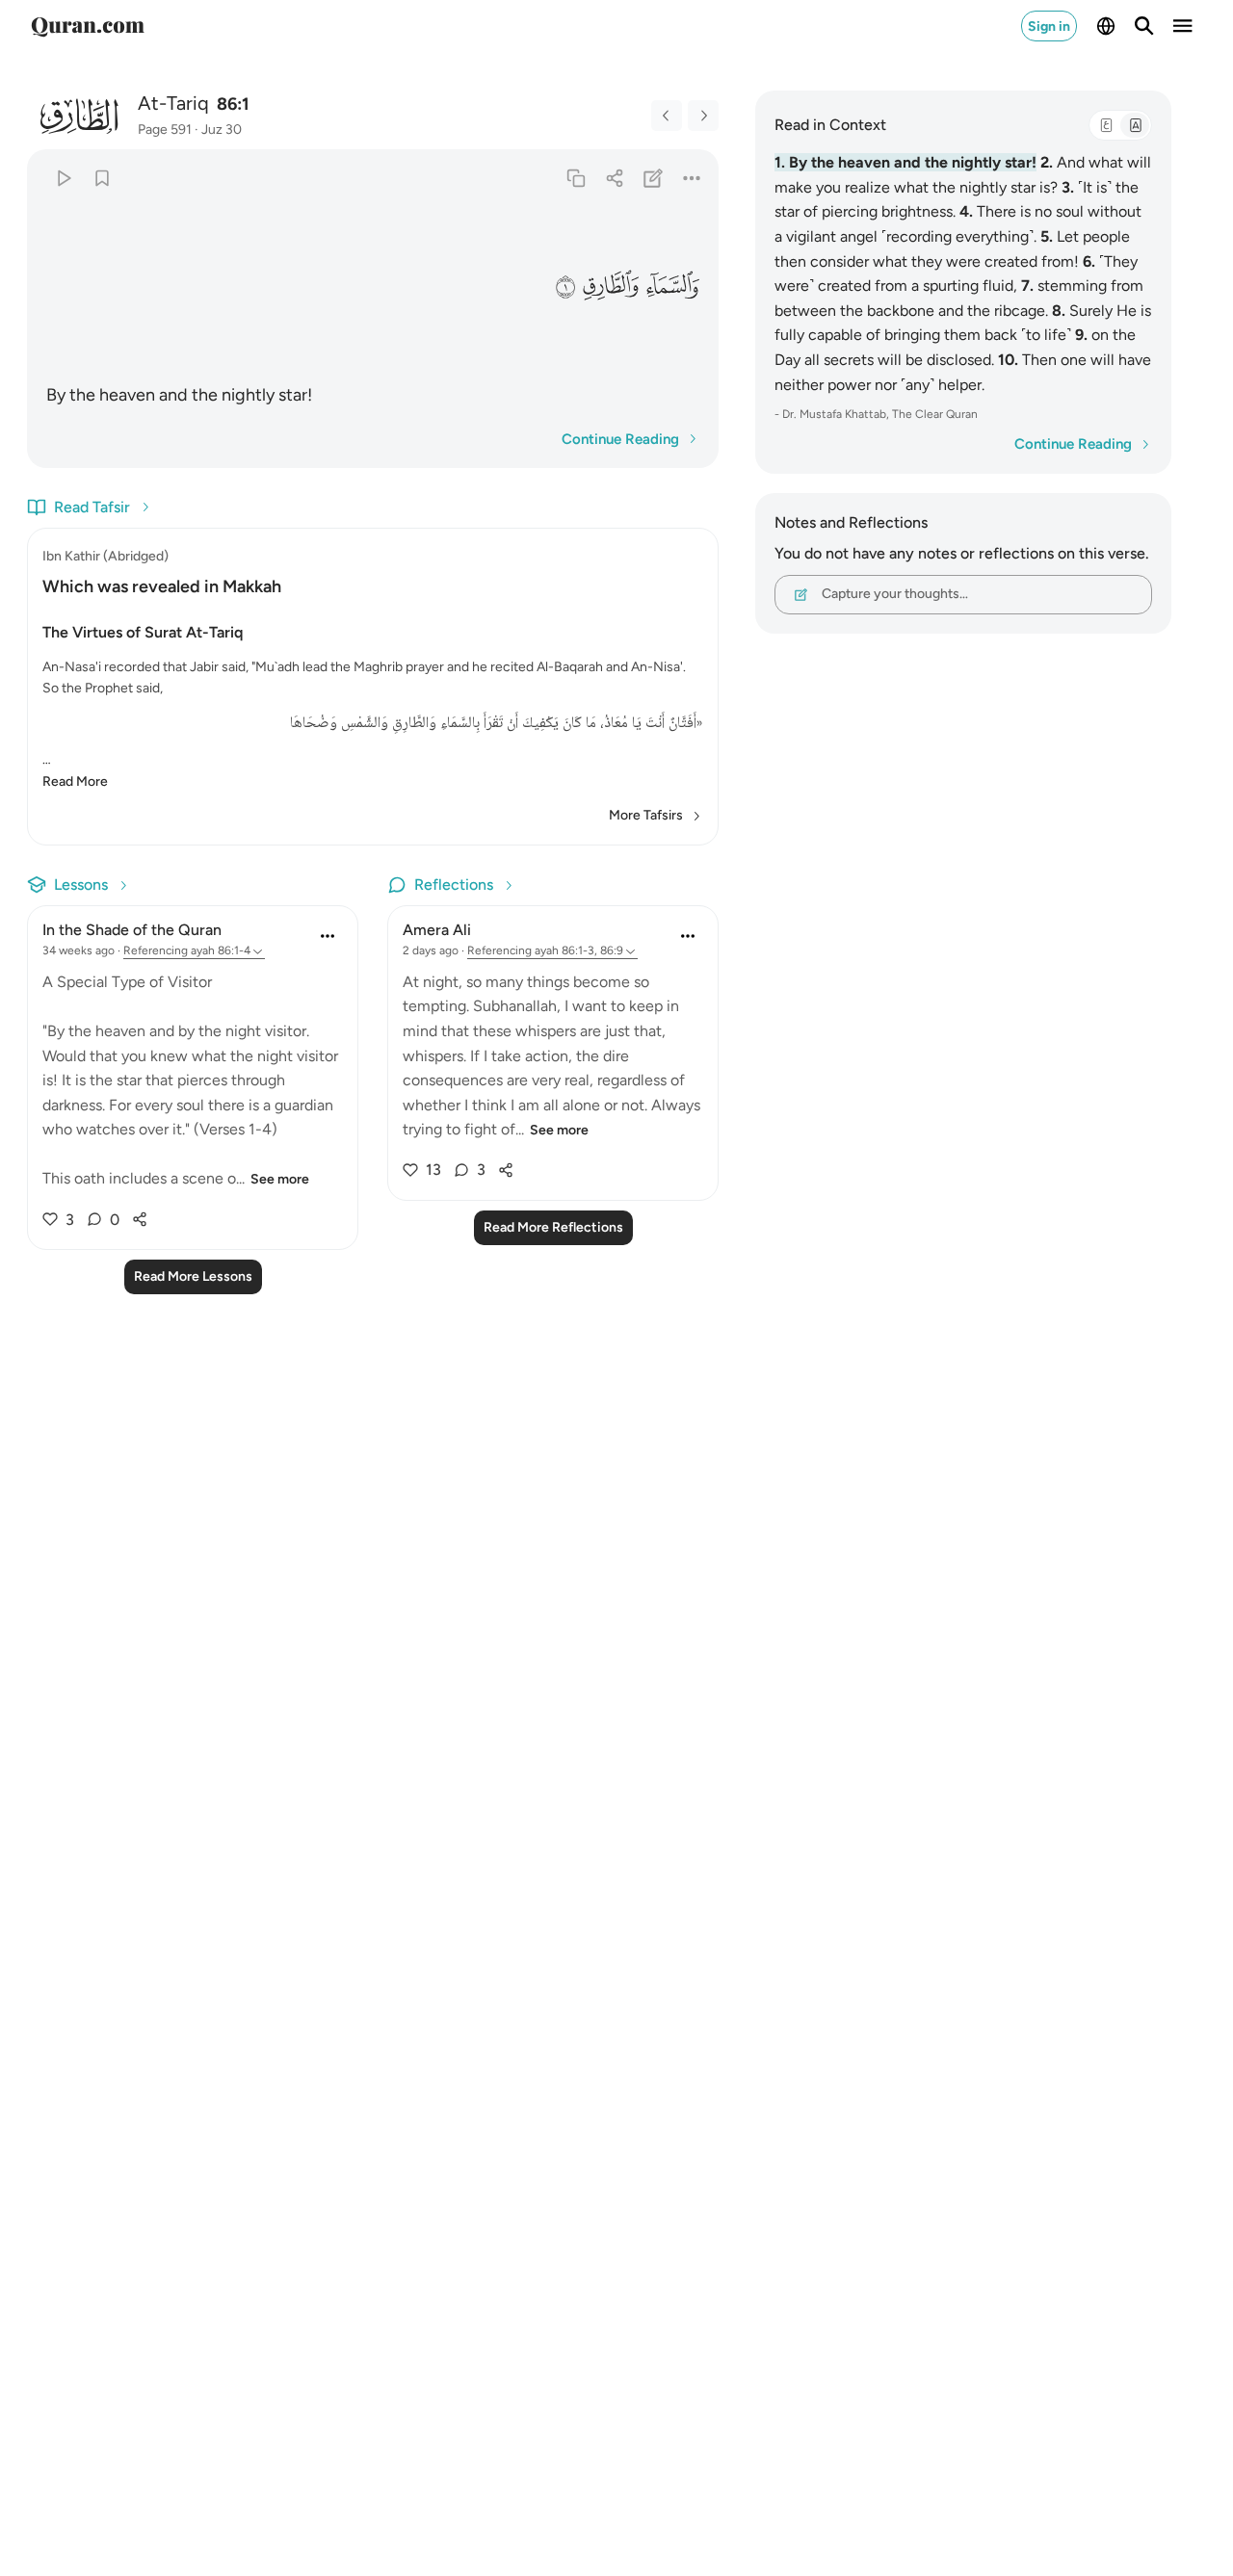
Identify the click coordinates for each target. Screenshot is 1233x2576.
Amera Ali (437, 930)
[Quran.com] (88, 26)
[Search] (1144, 26)
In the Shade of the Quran (132, 930)
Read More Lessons (193, 1276)
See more (280, 1179)
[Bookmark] (102, 178)
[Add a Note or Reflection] (654, 178)
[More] (692, 178)
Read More (75, 781)
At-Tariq (173, 103)
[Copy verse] (576, 178)
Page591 (165, 130)
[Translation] (1135, 125)
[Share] (614, 178)
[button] (672, 286)
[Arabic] (1106, 125)
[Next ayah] (703, 116)
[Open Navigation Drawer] (1183, 26)
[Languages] (1106, 26)
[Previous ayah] (667, 116)
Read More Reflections (553, 1227)
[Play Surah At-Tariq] (63, 178)
